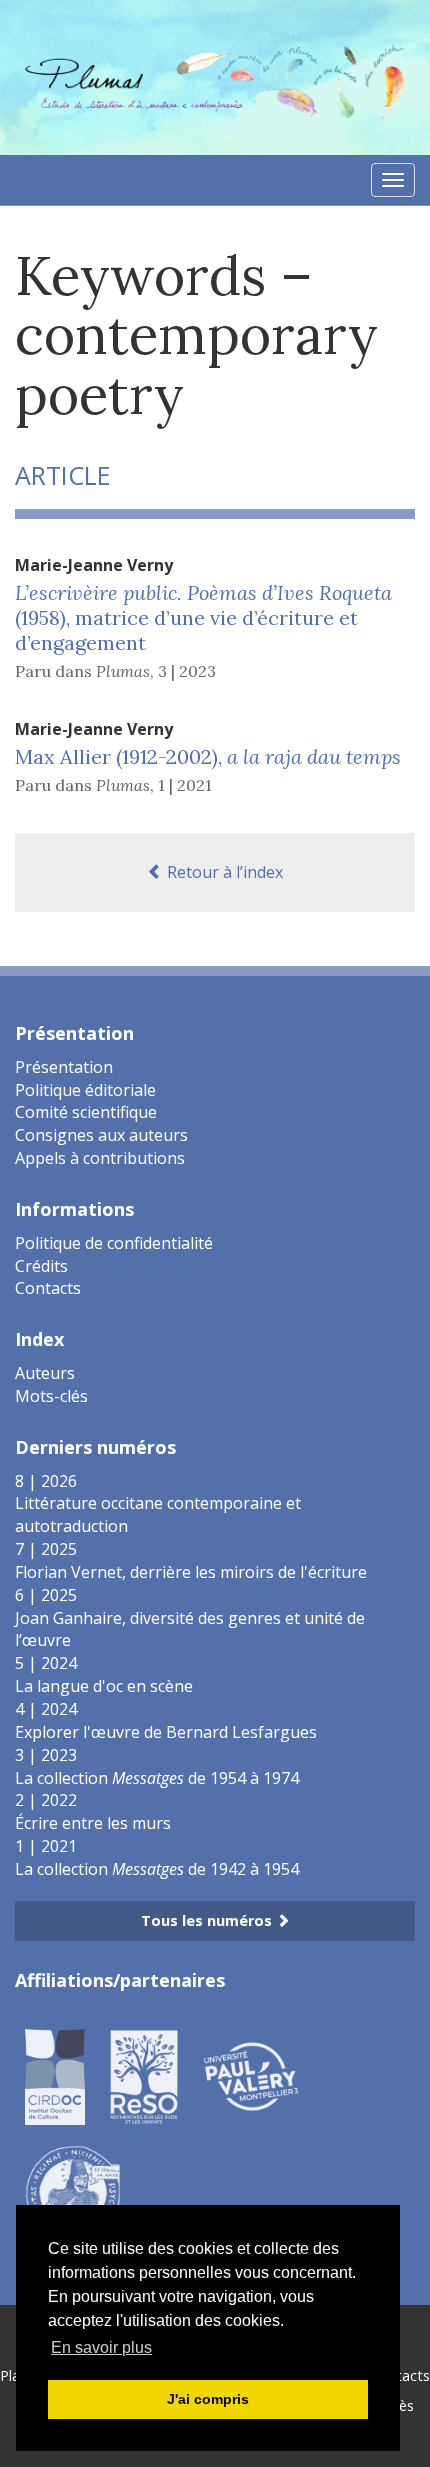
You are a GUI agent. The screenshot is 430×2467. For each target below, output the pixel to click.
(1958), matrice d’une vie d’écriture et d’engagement (203, 617)
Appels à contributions (100, 1158)
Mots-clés (51, 1396)
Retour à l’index (223, 872)
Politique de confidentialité (114, 1243)
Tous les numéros (208, 1920)
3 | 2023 (187, 671)
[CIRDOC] (55, 2075)
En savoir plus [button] (101, 2347)
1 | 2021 (185, 785)
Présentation (64, 1067)
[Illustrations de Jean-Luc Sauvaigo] (73, 2191)
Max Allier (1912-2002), (208, 756)
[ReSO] (144, 2075)
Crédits (41, 1266)
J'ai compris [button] (208, 2399)
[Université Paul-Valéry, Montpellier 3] (251, 2075)
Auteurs (45, 1373)
